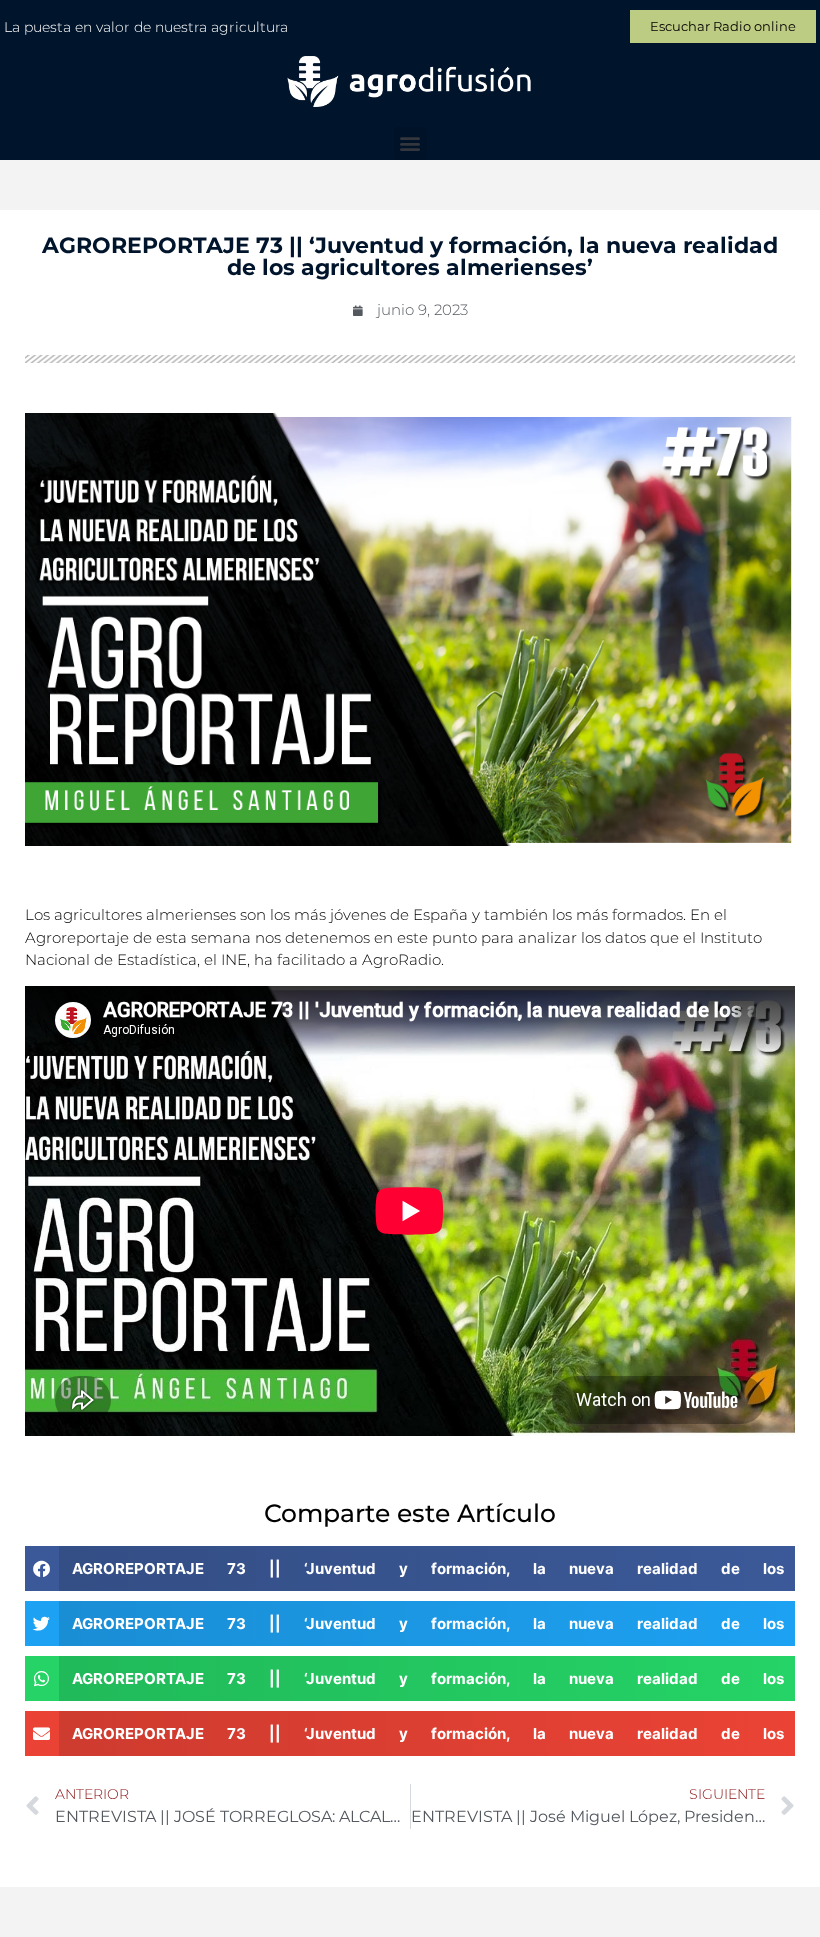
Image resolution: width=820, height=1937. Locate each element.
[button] (410, 143)
